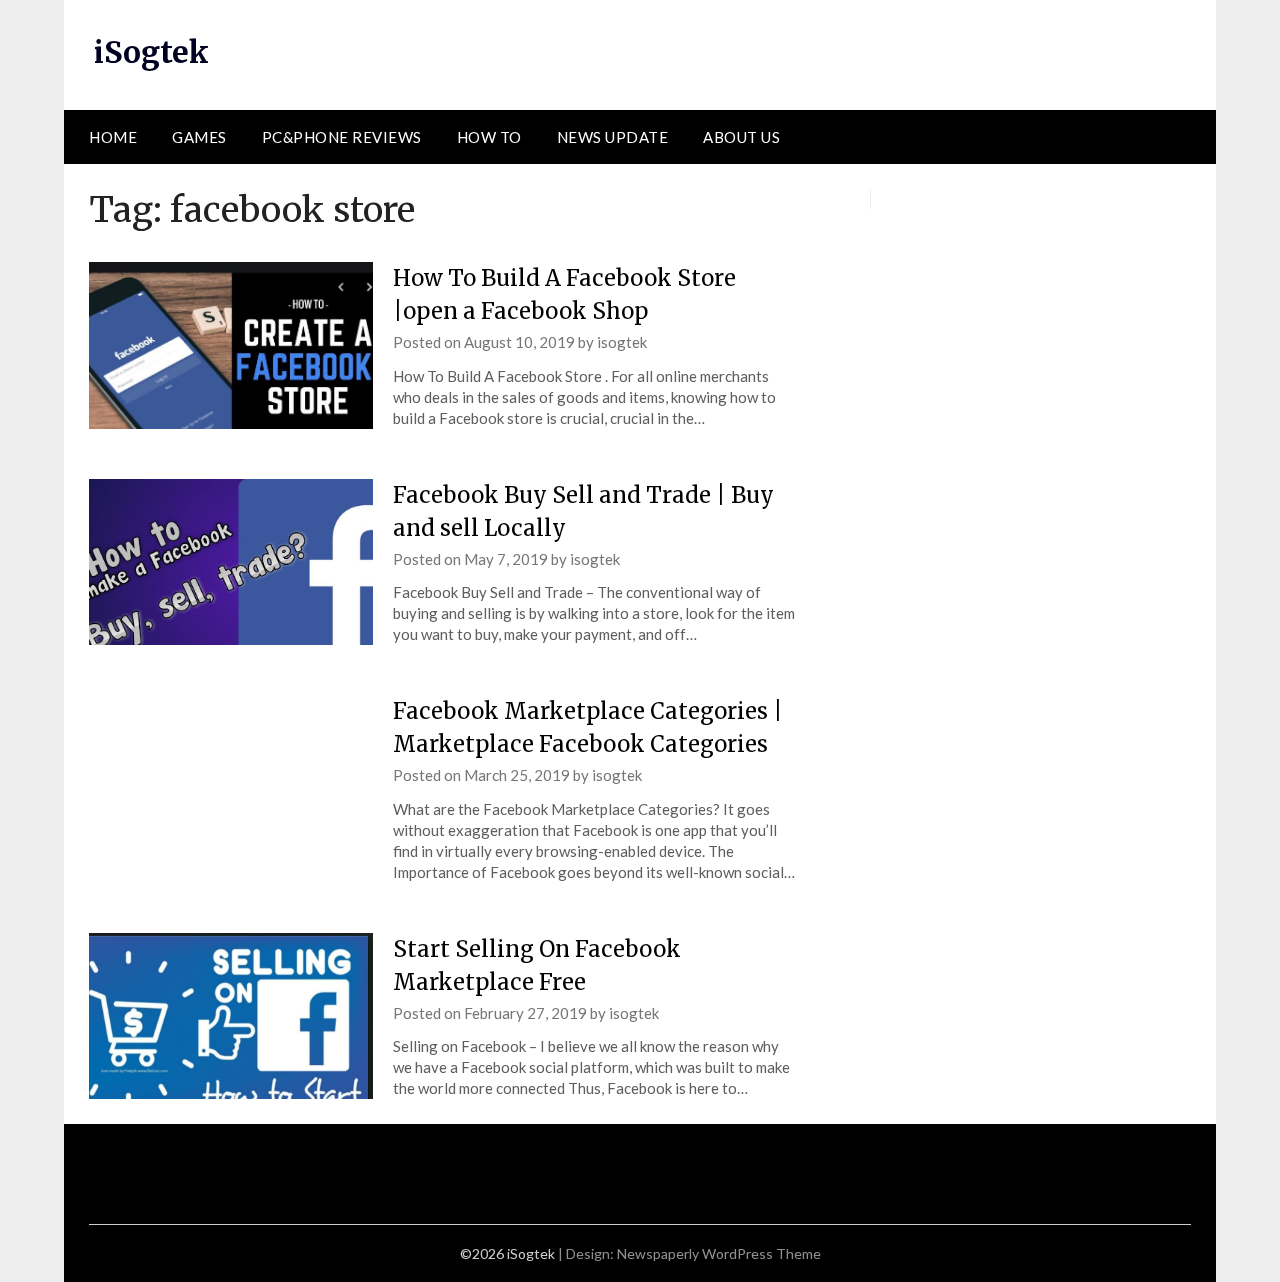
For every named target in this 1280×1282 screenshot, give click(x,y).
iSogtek (151, 52)
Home (113, 137)
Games (199, 137)
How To (489, 137)
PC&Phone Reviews (342, 137)
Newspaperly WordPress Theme (719, 1253)
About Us (741, 137)
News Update (613, 137)
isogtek (622, 342)
